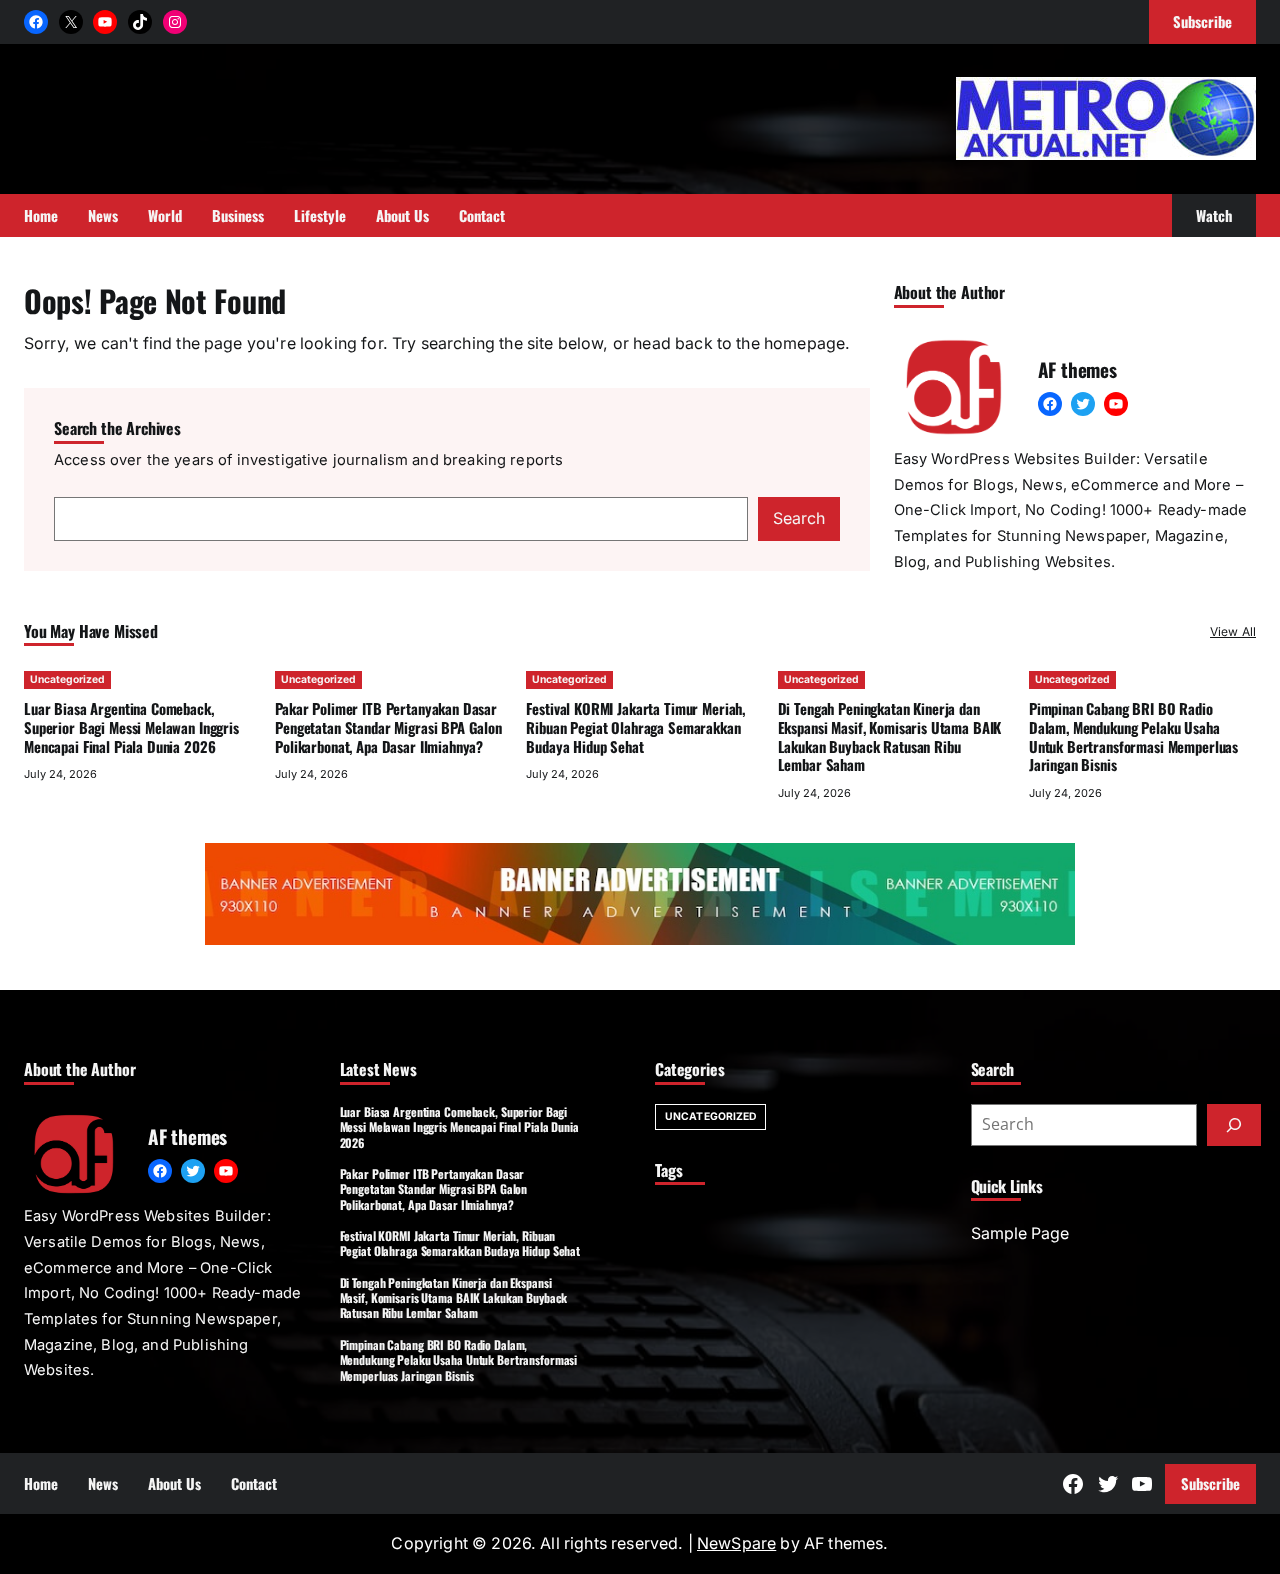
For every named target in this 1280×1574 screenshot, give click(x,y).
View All (1233, 631)
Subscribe (1210, 1483)
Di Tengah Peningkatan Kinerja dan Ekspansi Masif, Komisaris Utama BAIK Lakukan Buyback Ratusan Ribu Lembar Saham (890, 736)
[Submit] (1234, 1125)
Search (799, 518)
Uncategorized (67, 679)
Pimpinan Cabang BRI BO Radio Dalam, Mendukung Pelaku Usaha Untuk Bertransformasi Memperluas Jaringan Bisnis (1133, 736)
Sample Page (1020, 1233)
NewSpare (736, 1543)
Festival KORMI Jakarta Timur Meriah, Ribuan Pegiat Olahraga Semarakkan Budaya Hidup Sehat (635, 727)
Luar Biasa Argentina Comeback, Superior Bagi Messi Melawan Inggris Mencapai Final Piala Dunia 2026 (131, 727)
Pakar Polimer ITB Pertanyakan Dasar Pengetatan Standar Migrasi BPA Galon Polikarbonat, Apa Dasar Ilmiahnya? (388, 727)
